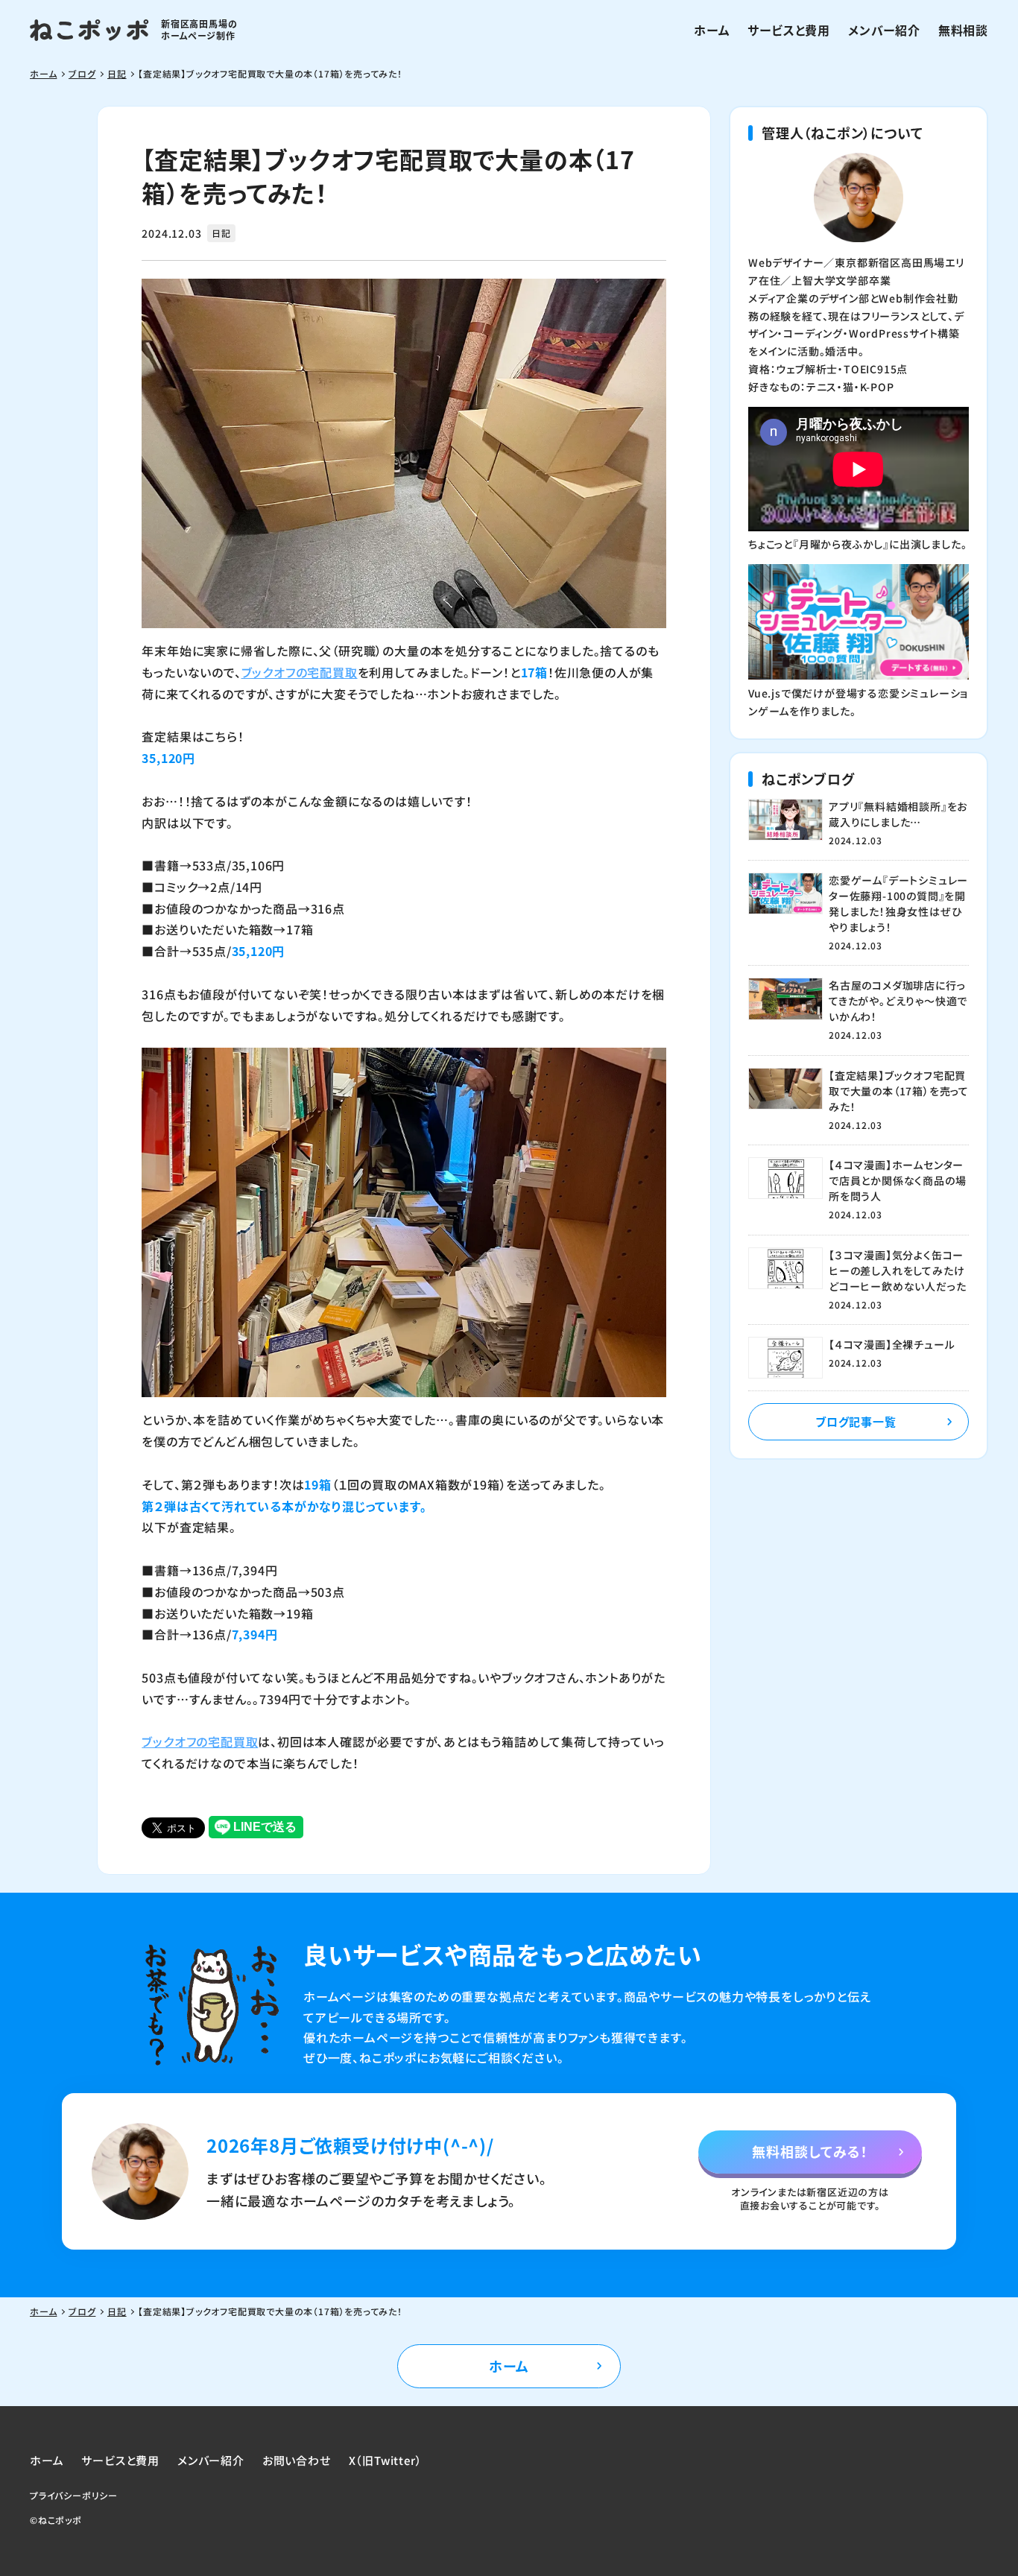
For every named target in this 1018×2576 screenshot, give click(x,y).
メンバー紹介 (884, 30)
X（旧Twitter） (386, 2460)
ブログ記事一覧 (856, 1421)
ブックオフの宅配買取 (300, 672)
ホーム (712, 30)
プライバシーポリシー (74, 2495)
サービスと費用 (789, 30)
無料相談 (963, 30)
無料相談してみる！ (810, 2151)
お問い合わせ (297, 2460)
